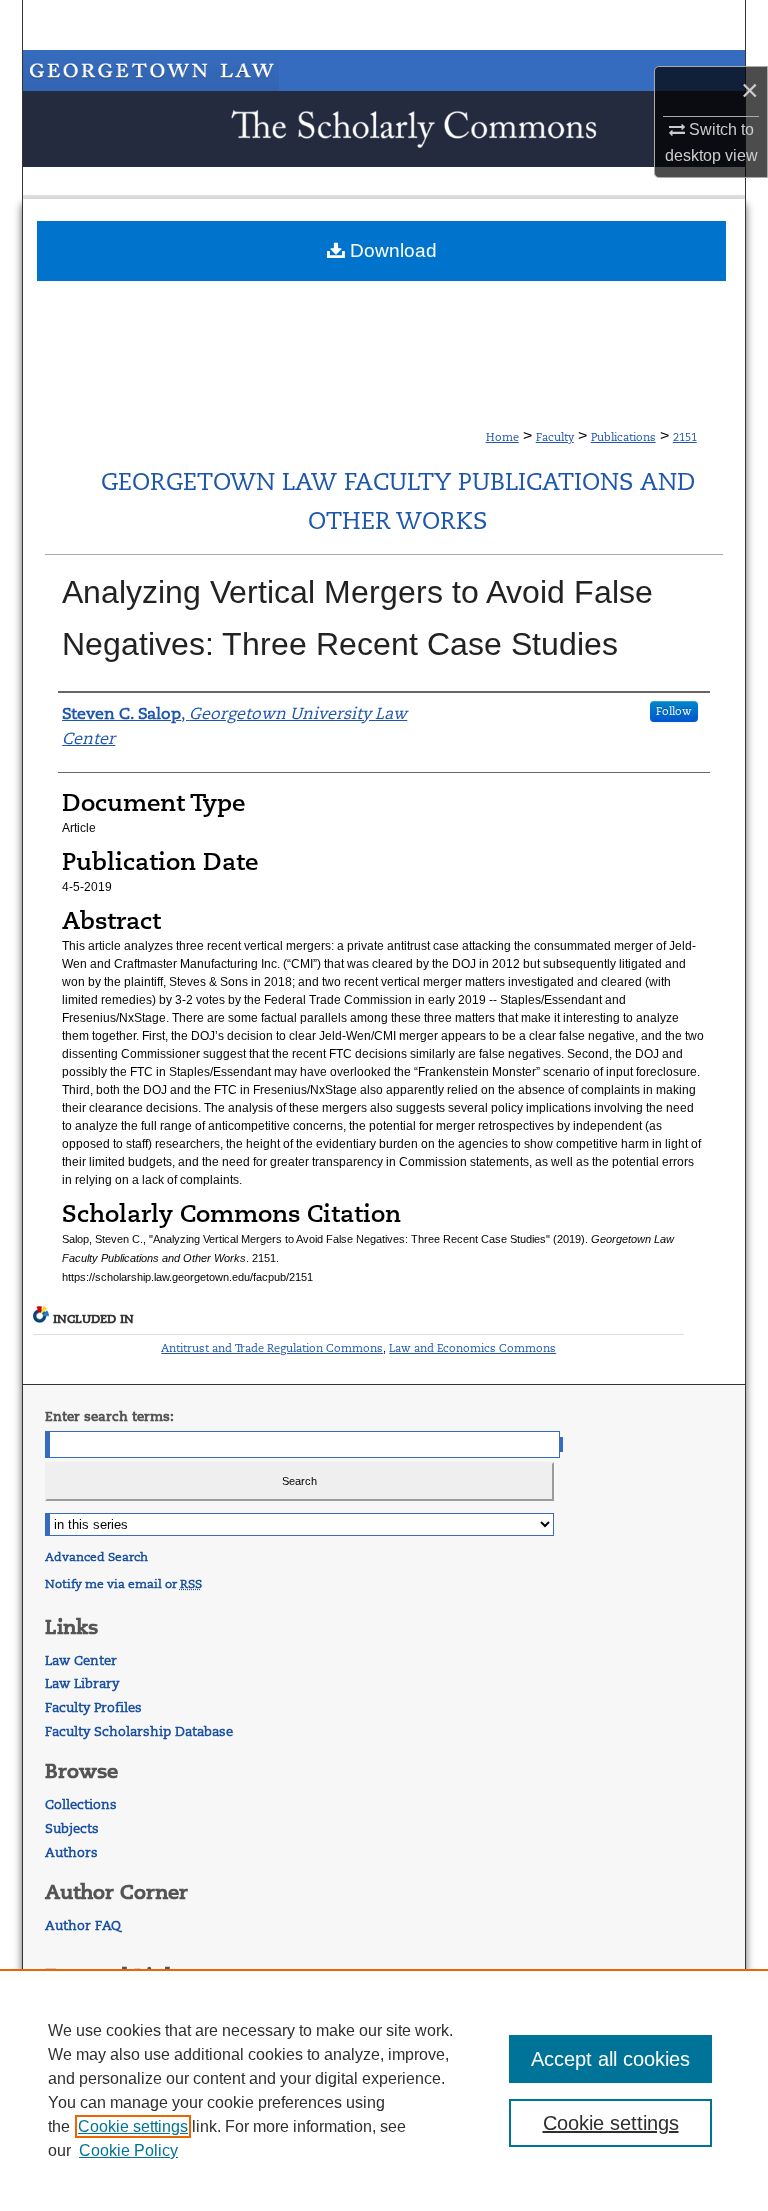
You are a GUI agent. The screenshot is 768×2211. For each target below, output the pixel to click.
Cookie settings (133, 2126)
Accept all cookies (610, 2059)
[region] (384, 2090)
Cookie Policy (128, 2150)
